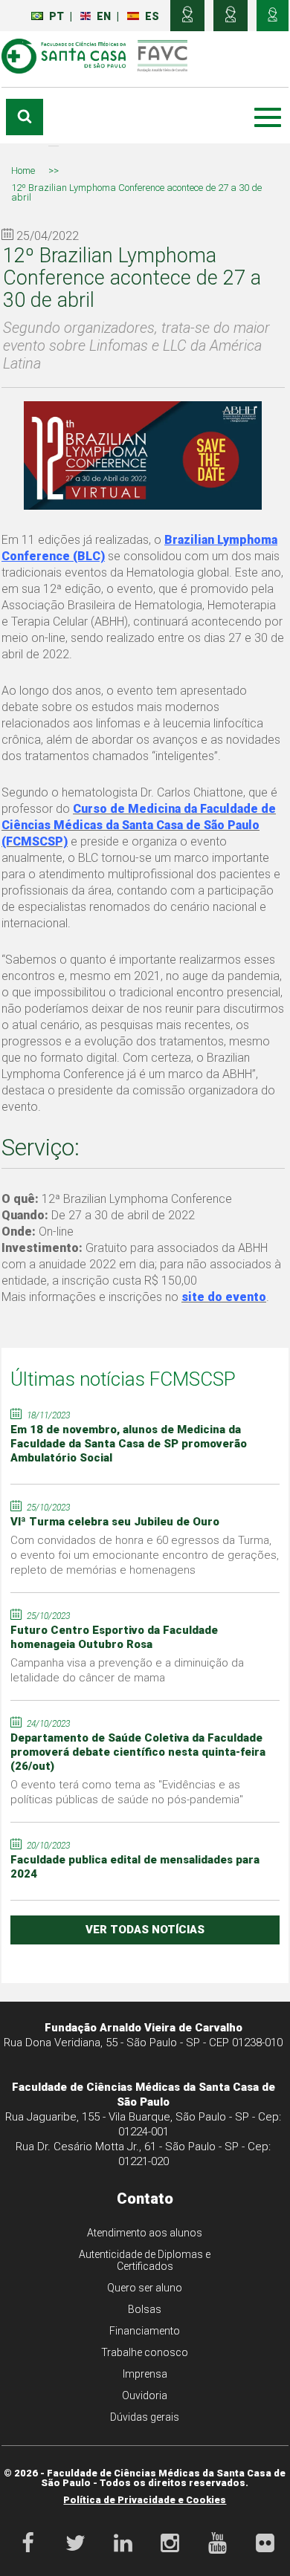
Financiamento (145, 2331)
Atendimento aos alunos (145, 2233)
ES (152, 16)
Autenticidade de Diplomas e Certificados (145, 2260)
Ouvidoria (145, 2395)
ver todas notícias (145, 1930)
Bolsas (145, 2309)
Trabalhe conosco (145, 2352)
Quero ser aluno (145, 2288)
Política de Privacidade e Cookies (145, 2500)
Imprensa (145, 2374)
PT (57, 16)
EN (104, 16)
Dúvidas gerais (145, 2417)
